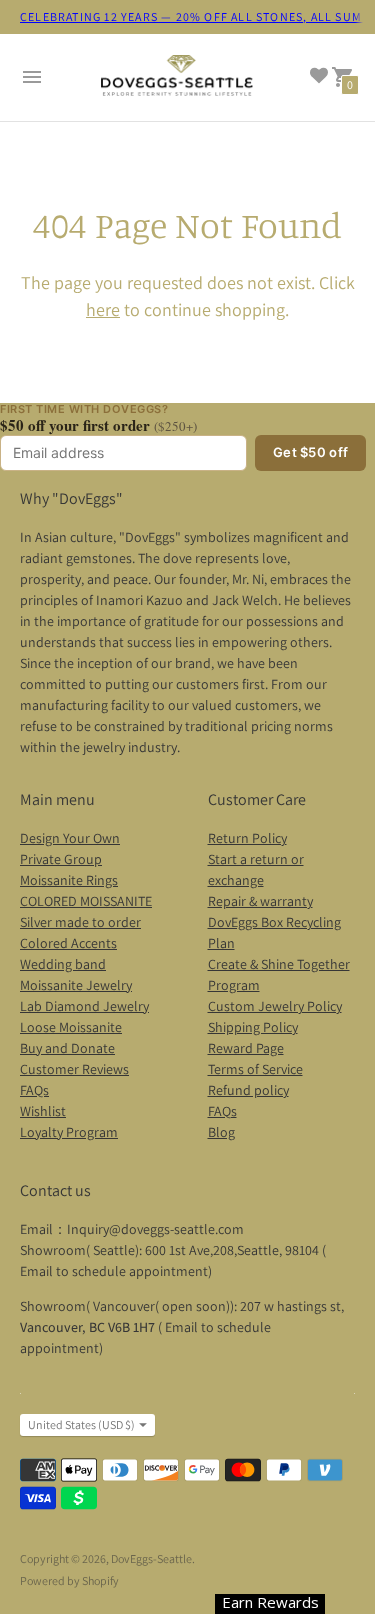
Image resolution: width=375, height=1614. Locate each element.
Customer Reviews (74, 1069)
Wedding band (63, 964)
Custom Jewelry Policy (275, 1006)
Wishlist (43, 1111)
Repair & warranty (260, 901)
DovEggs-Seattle (151, 1558)
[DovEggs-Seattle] (177, 78)
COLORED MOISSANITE (86, 901)
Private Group (61, 859)
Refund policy (248, 1090)
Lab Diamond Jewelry (84, 1006)
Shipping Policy (253, 1027)
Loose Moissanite (71, 1027)
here (103, 309)
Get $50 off (310, 452)
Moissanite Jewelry (76, 985)
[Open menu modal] (32, 77)
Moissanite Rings (69, 880)
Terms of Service (255, 1069)
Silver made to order (80, 922)
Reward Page (246, 1048)
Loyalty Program (69, 1132)
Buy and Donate (67, 1048)
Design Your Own (70, 838)
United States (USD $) (81, 1424)
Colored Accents (68, 943)
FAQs (34, 1090)
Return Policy (247, 838)
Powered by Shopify (69, 1580)
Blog (221, 1132)
